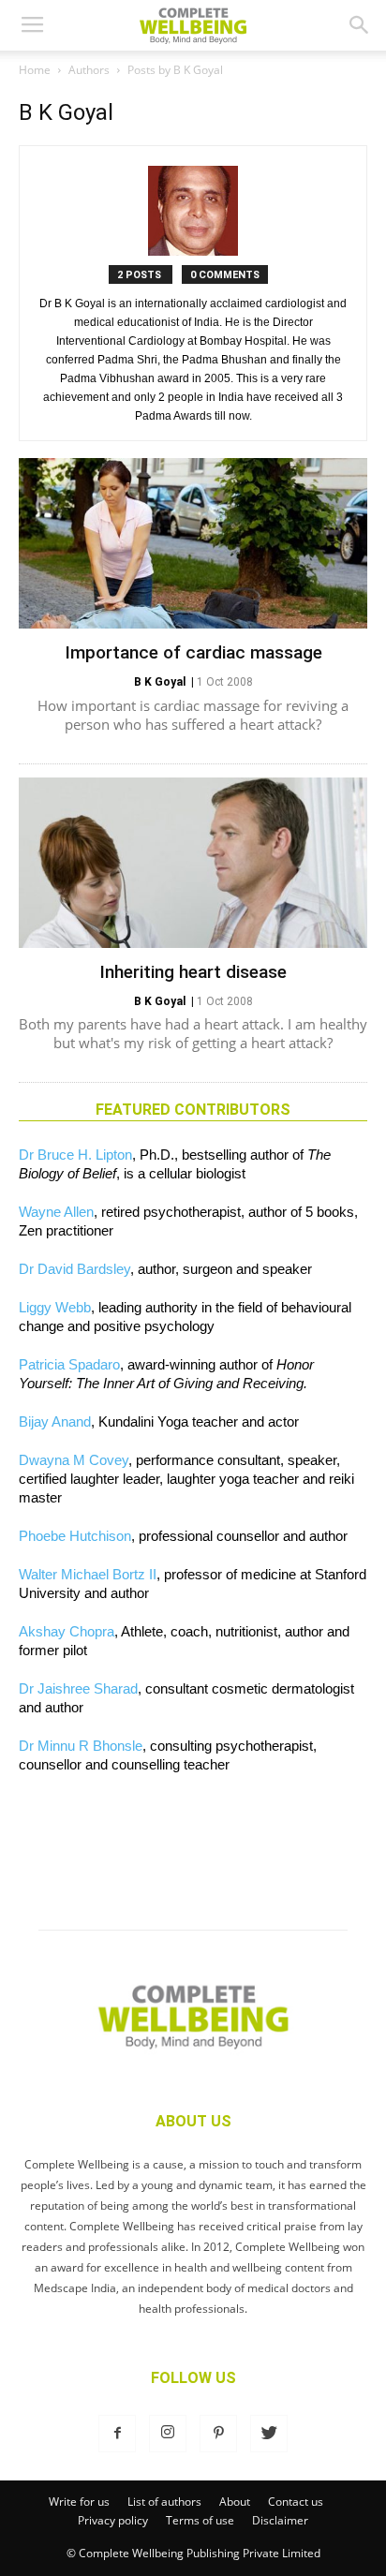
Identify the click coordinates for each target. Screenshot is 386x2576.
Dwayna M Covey (74, 1460)
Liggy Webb (55, 1307)
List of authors (164, 2502)
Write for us (79, 2502)
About (235, 2502)
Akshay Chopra (67, 1631)
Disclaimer (280, 2520)
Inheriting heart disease (193, 972)
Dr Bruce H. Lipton (75, 1155)
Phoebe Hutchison (75, 1536)
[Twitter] (269, 2434)
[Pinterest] (218, 2434)
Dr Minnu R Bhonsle (81, 1746)
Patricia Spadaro (69, 1364)
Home (35, 70)
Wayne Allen (56, 1212)
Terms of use (200, 2520)
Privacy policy (113, 2520)
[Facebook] (117, 2434)
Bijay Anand (55, 1421)
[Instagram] (168, 2434)
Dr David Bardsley (74, 1269)
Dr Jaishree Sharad (78, 1688)
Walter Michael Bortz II (88, 1574)
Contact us (296, 2502)
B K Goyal (160, 682)
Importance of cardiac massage (193, 652)
